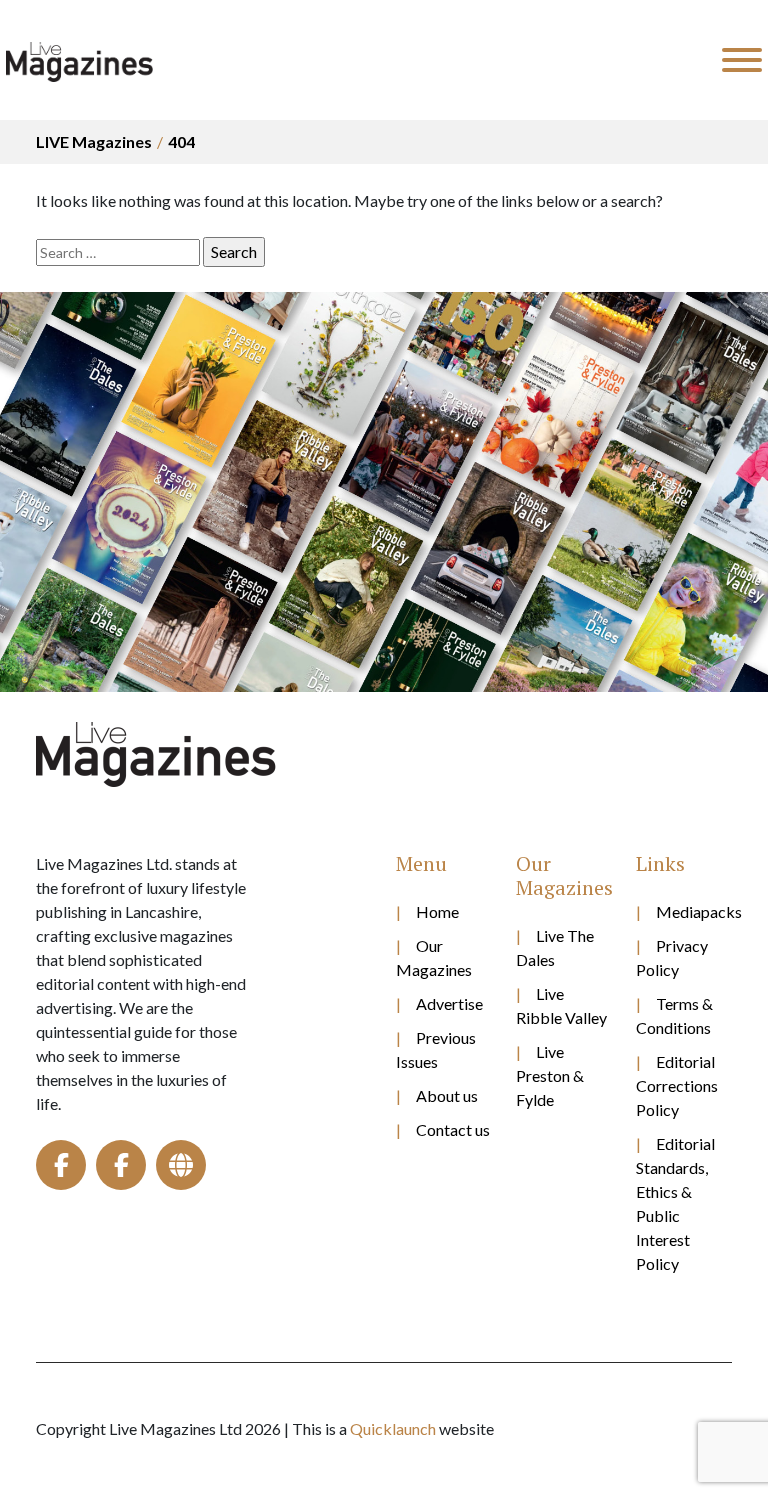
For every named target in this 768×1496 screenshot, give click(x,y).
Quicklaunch (393, 1428)
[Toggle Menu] (742, 60)
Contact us (453, 1129)
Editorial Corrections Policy (677, 1085)
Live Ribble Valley (561, 1005)
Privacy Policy (672, 957)
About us (447, 1095)
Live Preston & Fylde (550, 1075)
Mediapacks (694, 911)
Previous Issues (436, 1049)
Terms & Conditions (674, 1015)
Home (437, 911)
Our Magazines (434, 957)
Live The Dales (555, 947)
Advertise (449, 1003)
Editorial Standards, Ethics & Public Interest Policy (675, 1203)
